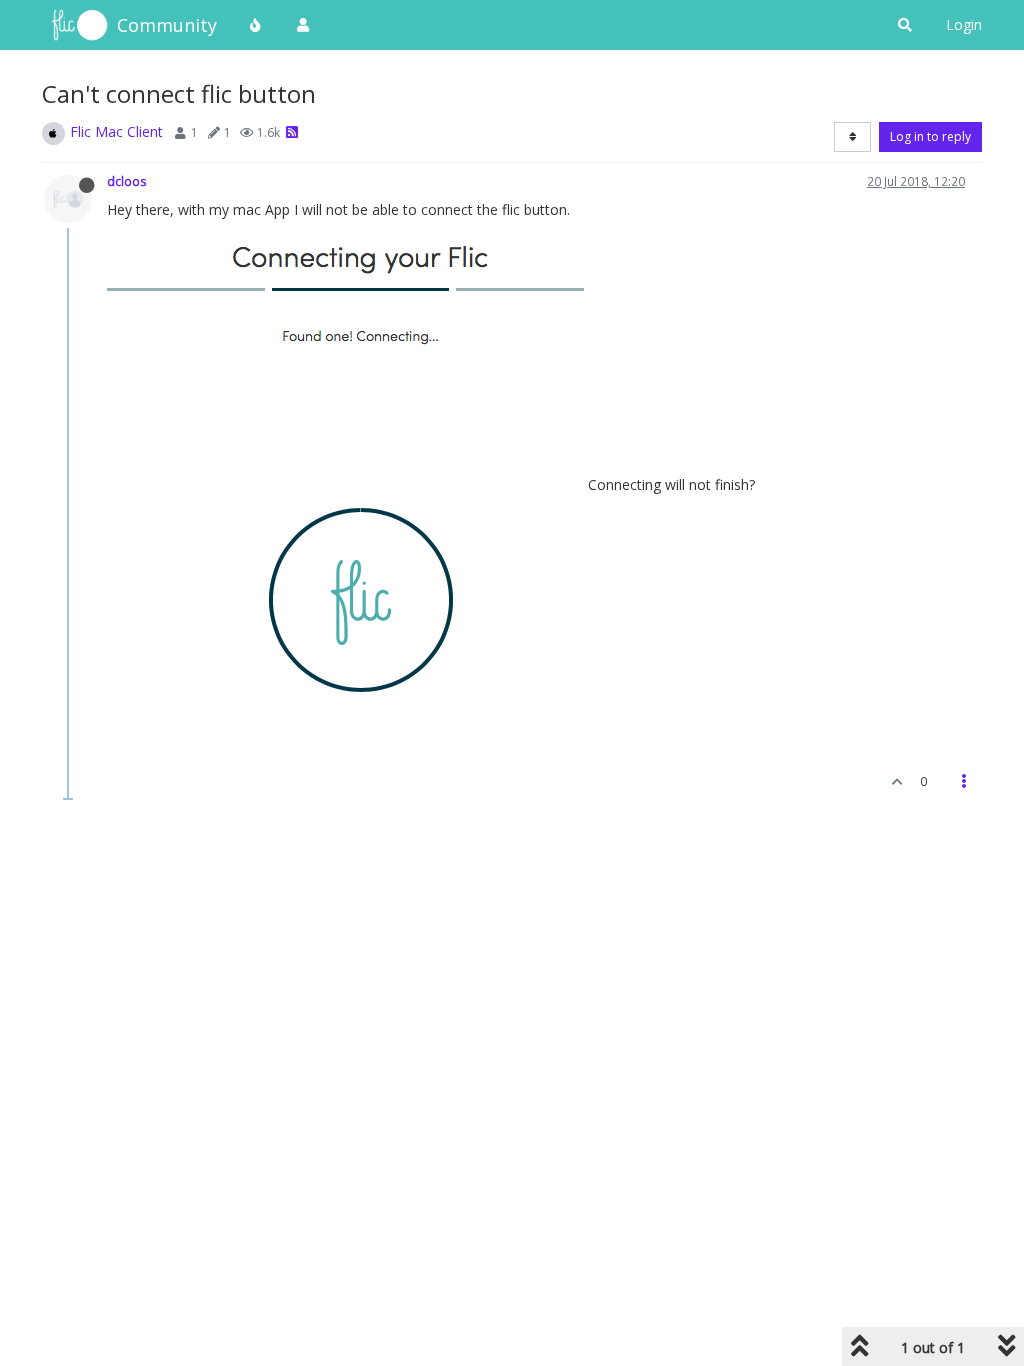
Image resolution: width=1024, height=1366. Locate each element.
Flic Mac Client (116, 131)
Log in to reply (930, 136)
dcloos (127, 181)
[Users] (303, 25)
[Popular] (256, 25)
